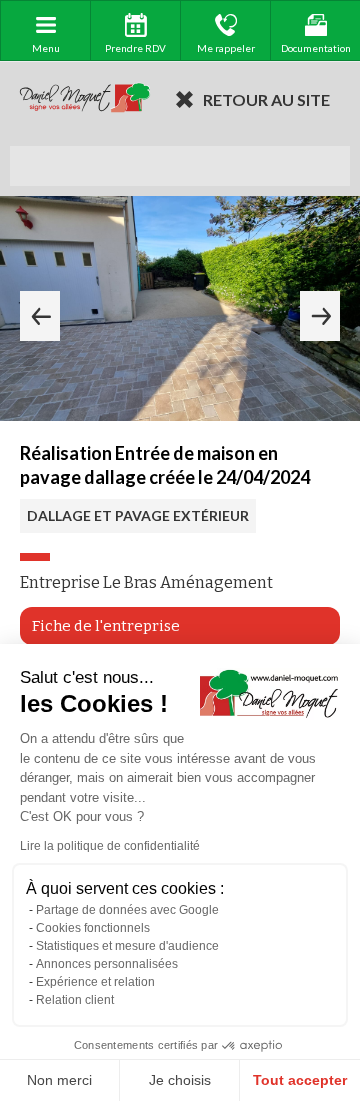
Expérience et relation (95, 982)
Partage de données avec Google (127, 910)
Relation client (75, 1000)
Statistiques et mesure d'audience (127, 946)
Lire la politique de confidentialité (110, 846)
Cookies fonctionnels (93, 928)
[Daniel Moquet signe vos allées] (85, 99)
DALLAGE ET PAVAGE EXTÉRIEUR (138, 515)
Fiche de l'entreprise (106, 626)
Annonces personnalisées (107, 964)
